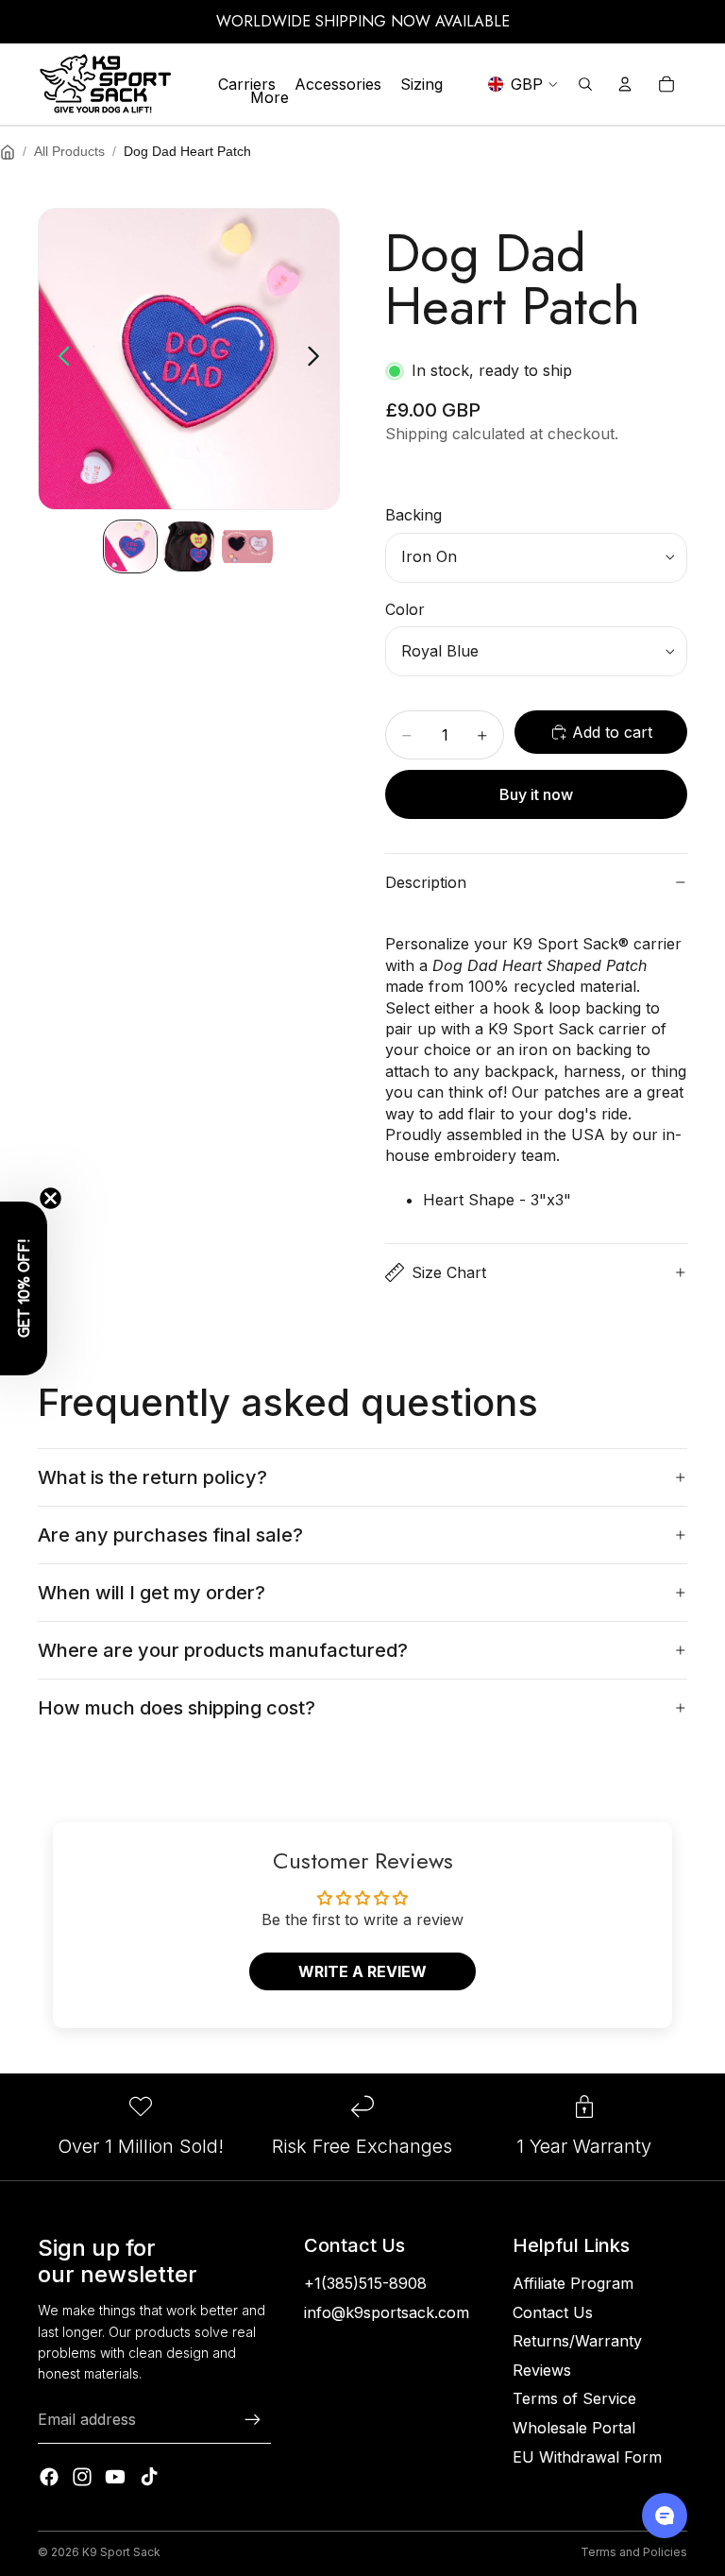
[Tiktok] (149, 2477)
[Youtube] (115, 2477)
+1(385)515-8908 (365, 2283)
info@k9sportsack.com (387, 2312)
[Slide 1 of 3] (130, 547)
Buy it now (536, 794)
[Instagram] (82, 2477)
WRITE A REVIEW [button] (362, 1971)
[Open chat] (665, 2516)
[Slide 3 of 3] (247, 547)
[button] (24, 1288)
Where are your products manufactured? (223, 1650)
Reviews (542, 2370)
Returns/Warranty (577, 2341)
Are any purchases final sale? (170, 1535)
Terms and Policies (634, 2552)
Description (426, 882)
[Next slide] (319, 359)
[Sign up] (253, 2420)
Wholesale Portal (574, 2428)
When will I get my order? (152, 1593)
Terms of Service (574, 2398)
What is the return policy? (152, 1477)
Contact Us (553, 2312)
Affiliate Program (573, 2283)
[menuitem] (270, 97)
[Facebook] (49, 2477)
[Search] (585, 84)
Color (405, 609)
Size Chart (449, 1272)
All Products (69, 151)
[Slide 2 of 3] (189, 547)
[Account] (625, 84)
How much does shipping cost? (177, 1708)
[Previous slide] (59, 359)
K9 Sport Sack (121, 2552)
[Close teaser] (51, 1198)
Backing (413, 515)
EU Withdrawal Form (587, 2457)
